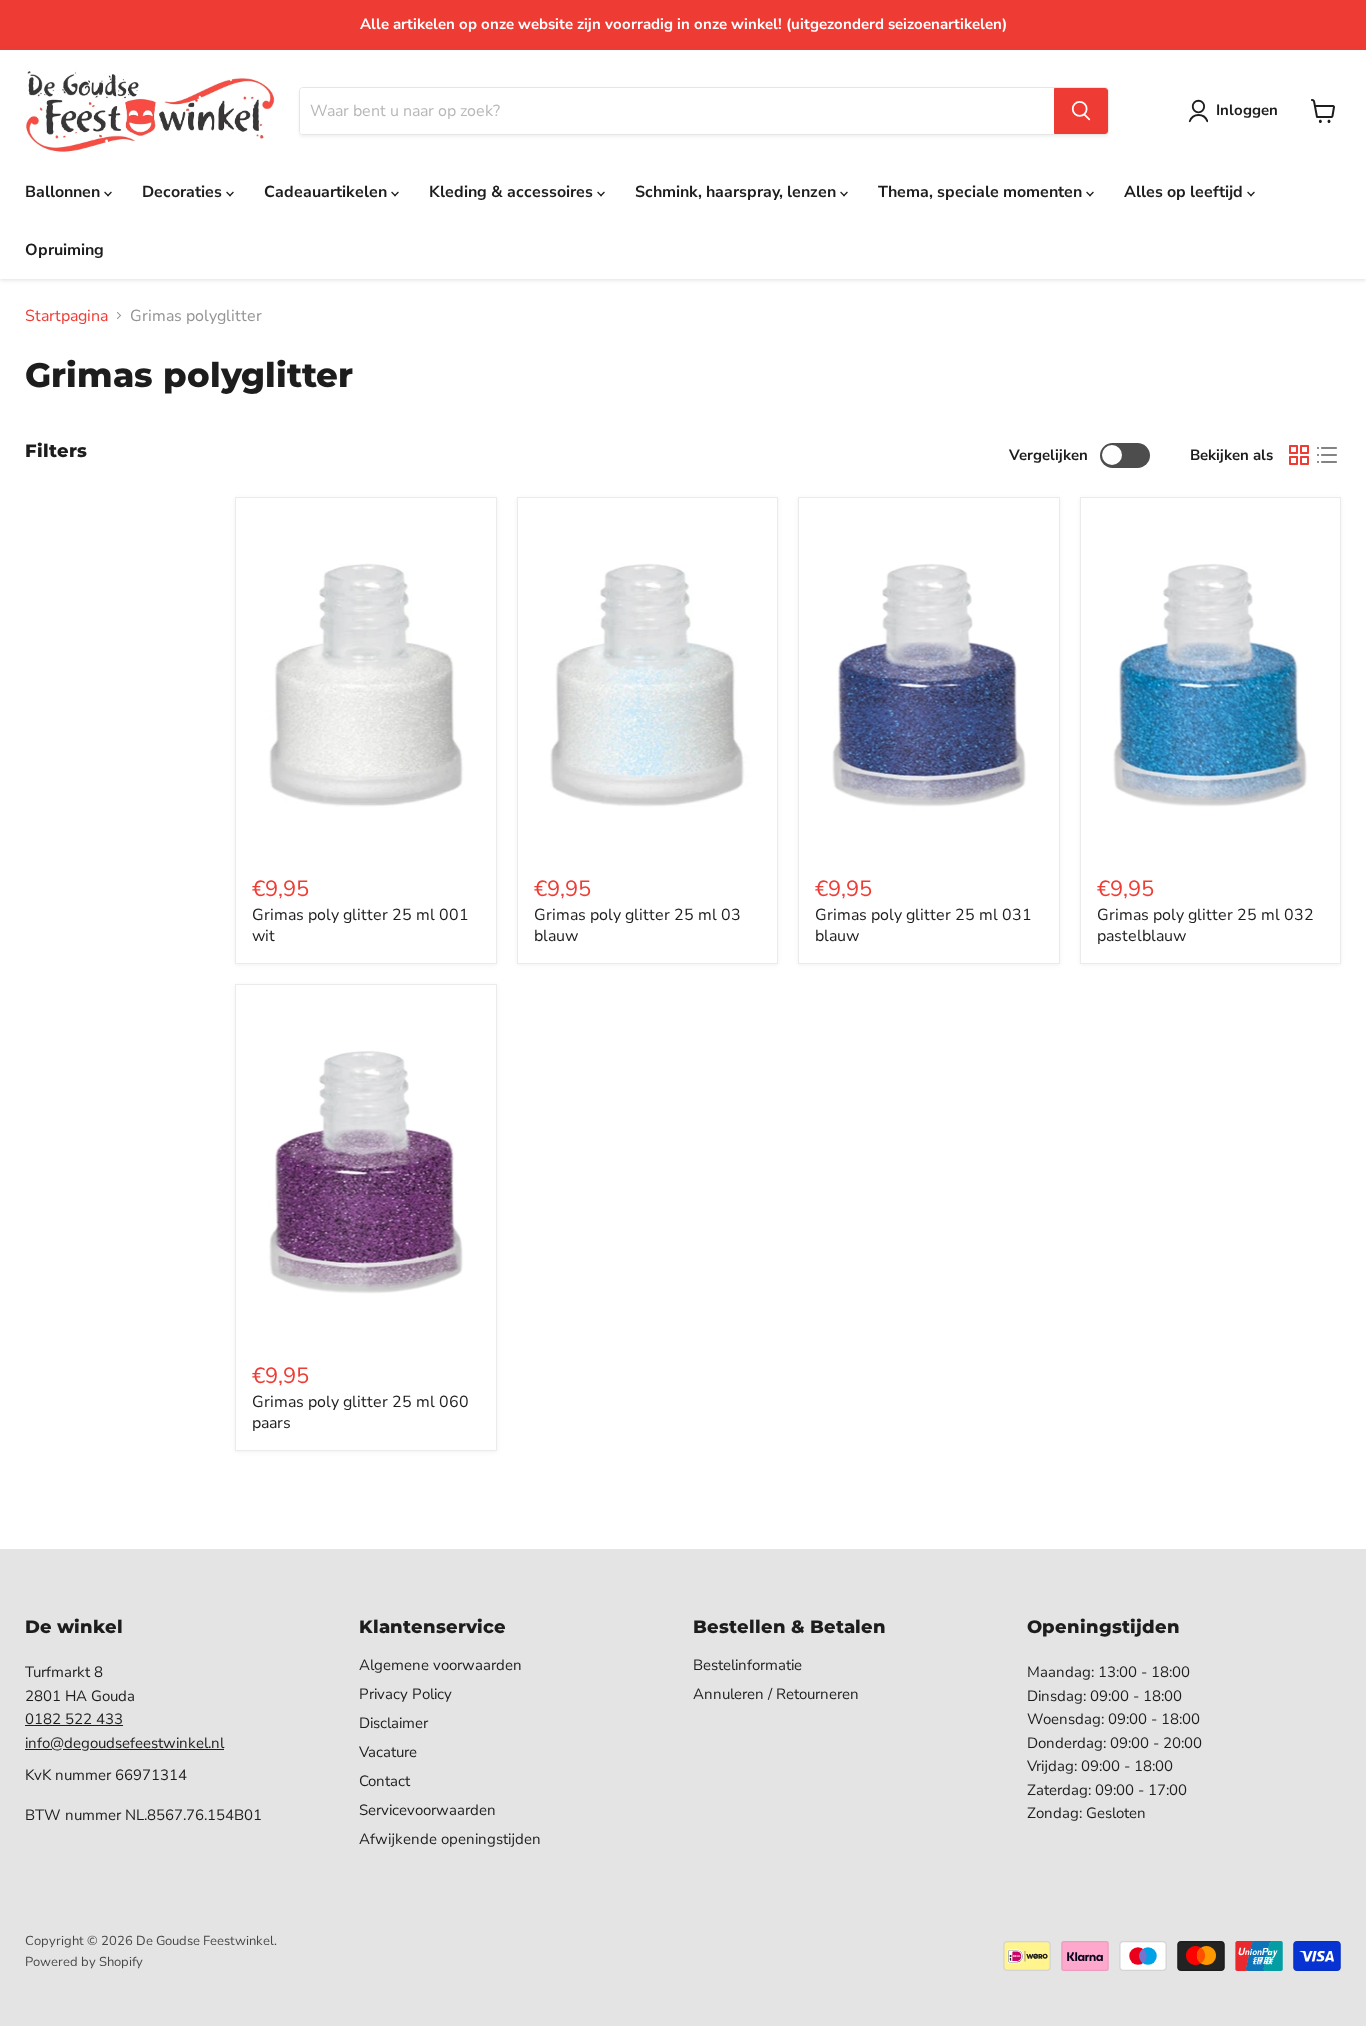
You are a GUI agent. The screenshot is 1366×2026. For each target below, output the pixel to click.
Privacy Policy (405, 1694)
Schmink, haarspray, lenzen (737, 192)
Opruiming (64, 250)
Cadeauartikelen (327, 192)
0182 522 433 (74, 1719)
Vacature (388, 1752)
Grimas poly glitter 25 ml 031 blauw (923, 925)
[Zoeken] (1081, 111)
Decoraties (184, 192)
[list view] (1327, 455)
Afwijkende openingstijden (450, 1839)
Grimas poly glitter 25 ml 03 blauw (637, 925)
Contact (384, 1781)
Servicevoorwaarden (427, 1810)
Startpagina (66, 316)
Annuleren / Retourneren (776, 1694)
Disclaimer (393, 1723)
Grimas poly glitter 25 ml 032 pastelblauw (1205, 925)
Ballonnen (64, 192)
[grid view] (1299, 455)
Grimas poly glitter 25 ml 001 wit (360, 925)
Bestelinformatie (747, 1665)
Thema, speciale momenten (982, 192)
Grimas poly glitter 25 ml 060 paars (360, 1412)
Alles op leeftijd (1185, 192)
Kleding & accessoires (513, 192)
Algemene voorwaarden (440, 1665)
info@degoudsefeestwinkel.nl (124, 1743)
